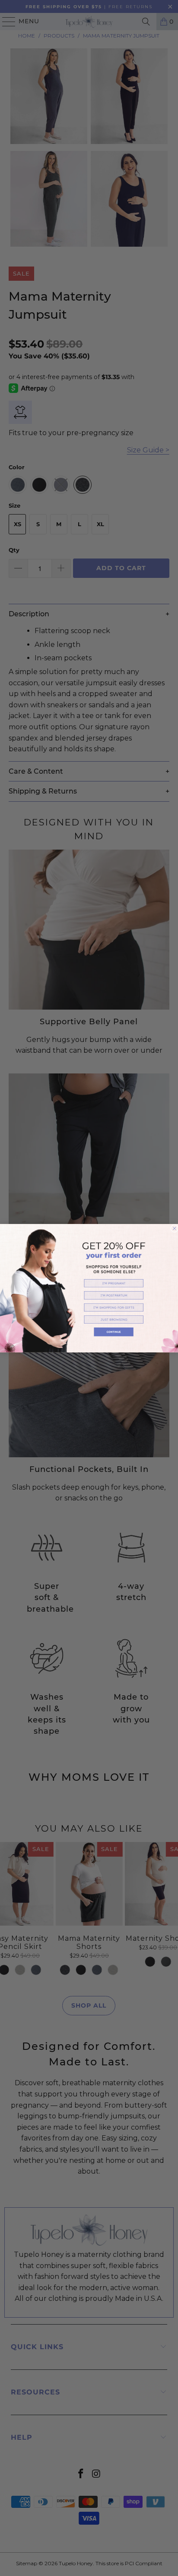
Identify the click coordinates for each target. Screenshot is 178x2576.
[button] (114, 1283)
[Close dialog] (175, 1228)
